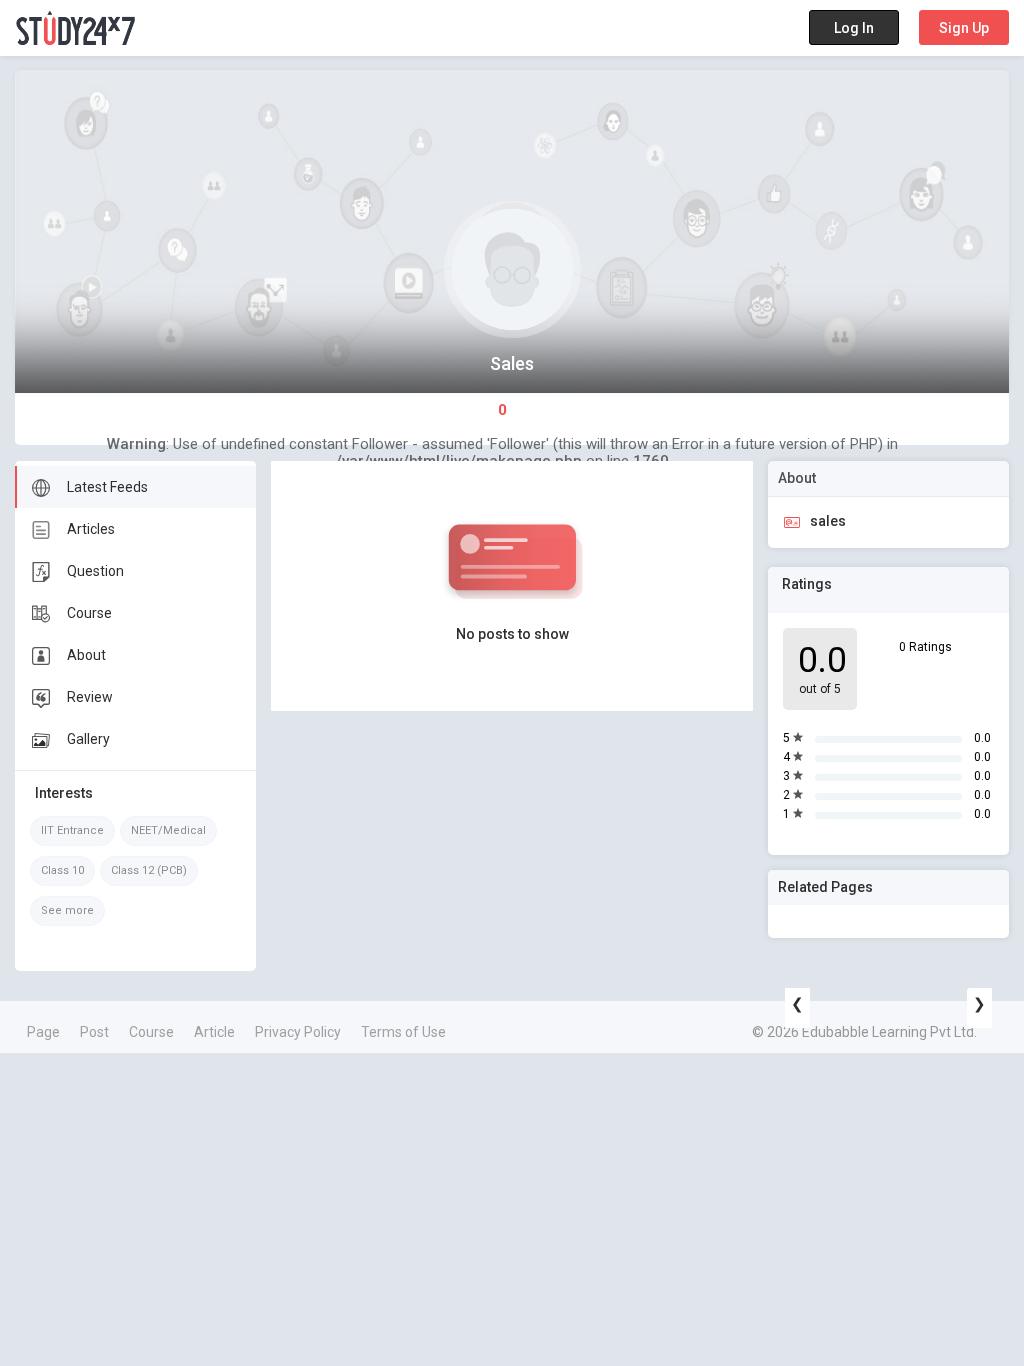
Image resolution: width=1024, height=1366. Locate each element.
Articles (91, 529)
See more (67, 910)
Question (95, 571)
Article (214, 1032)
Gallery (88, 739)
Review (90, 697)
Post (94, 1032)
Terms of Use (403, 1032)
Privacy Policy (298, 1032)
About (86, 655)
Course (89, 613)
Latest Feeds (107, 487)
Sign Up (964, 28)
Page (43, 1032)
